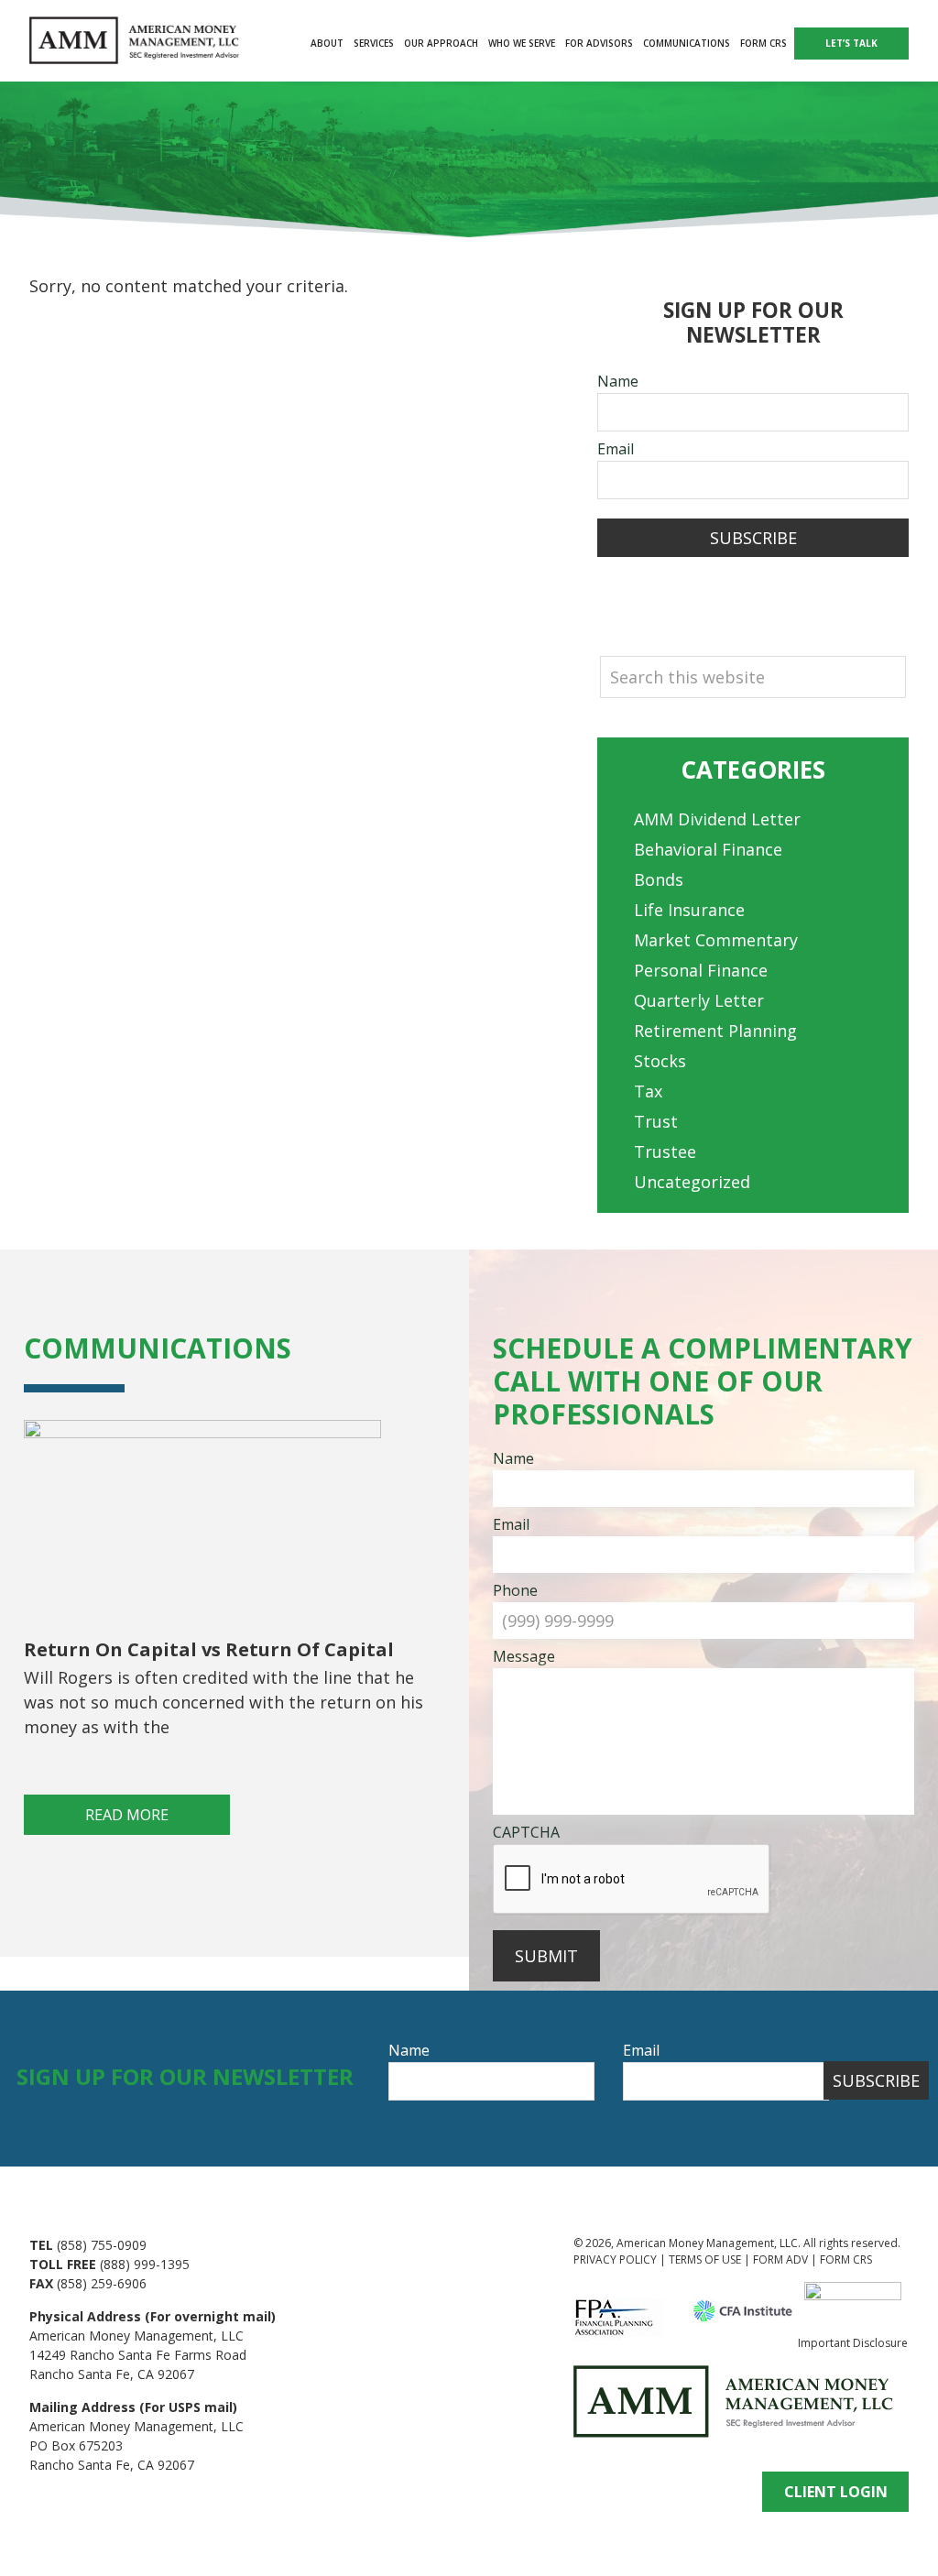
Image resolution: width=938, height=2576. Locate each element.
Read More (127, 1815)
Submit (546, 1956)
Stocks (660, 1061)
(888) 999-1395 (145, 2264)
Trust (656, 1121)
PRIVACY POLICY (615, 2259)
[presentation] (632, 1880)
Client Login (836, 2492)
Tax (648, 1091)
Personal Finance (701, 970)
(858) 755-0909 (102, 2245)
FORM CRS (846, 2259)
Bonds (659, 879)
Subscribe (753, 538)
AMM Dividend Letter (717, 819)
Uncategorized (692, 1182)
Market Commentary (716, 940)
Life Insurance (689, 910)
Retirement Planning (715, 1031)
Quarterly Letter (699, 1000)
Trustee (665, 1152)
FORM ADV (780, 2259)
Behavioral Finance (708, 849)
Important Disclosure (853, 2343)
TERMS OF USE (705, 2259)
